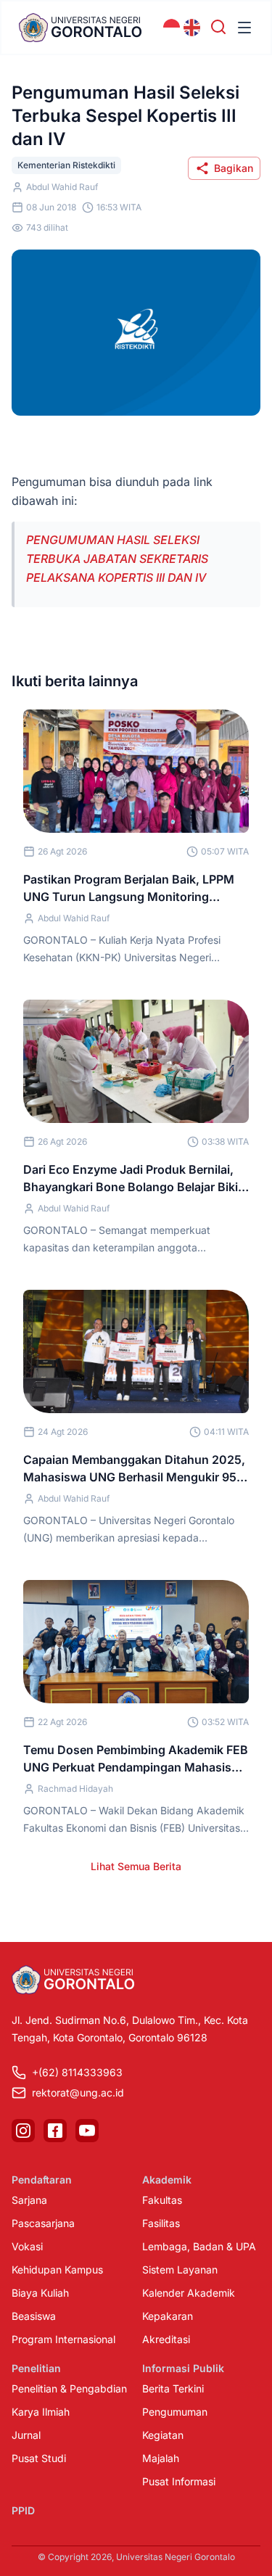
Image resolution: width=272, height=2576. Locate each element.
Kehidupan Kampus (57, 2270)
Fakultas (162, 2200)
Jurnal (26, 2435)
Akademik (167, 2180)
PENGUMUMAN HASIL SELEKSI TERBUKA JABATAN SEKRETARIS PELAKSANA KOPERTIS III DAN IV (117, 559)
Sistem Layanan (180, 2270)
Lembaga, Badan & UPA (199, 2246)
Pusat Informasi (179, 2481)
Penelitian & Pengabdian (69, 2388)
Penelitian (36, 2368)
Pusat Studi (39, 2458)
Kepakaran (168, 2316)
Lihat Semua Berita (136, 1866)
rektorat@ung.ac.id (78, 2093)
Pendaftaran (42, 2180)
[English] (192, 28)
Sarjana (29, 2200)
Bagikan (234, 168)
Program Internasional (63, 2339)
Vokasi (27, 2246)
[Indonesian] (172, 28)
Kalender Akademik (189, 2293)
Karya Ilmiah (41, 2412)
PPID (23, 2510)
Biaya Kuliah (40, 2293)
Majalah (161, 2458)
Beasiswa (34, 2316)
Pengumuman (175, 2412)
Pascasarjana (43, 2223)
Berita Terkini (173, 2388)
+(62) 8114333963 (77, 2072)
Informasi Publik (183, 2368)
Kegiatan (163, 2435)
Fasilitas (161, 2223)
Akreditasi (166, 2339)
